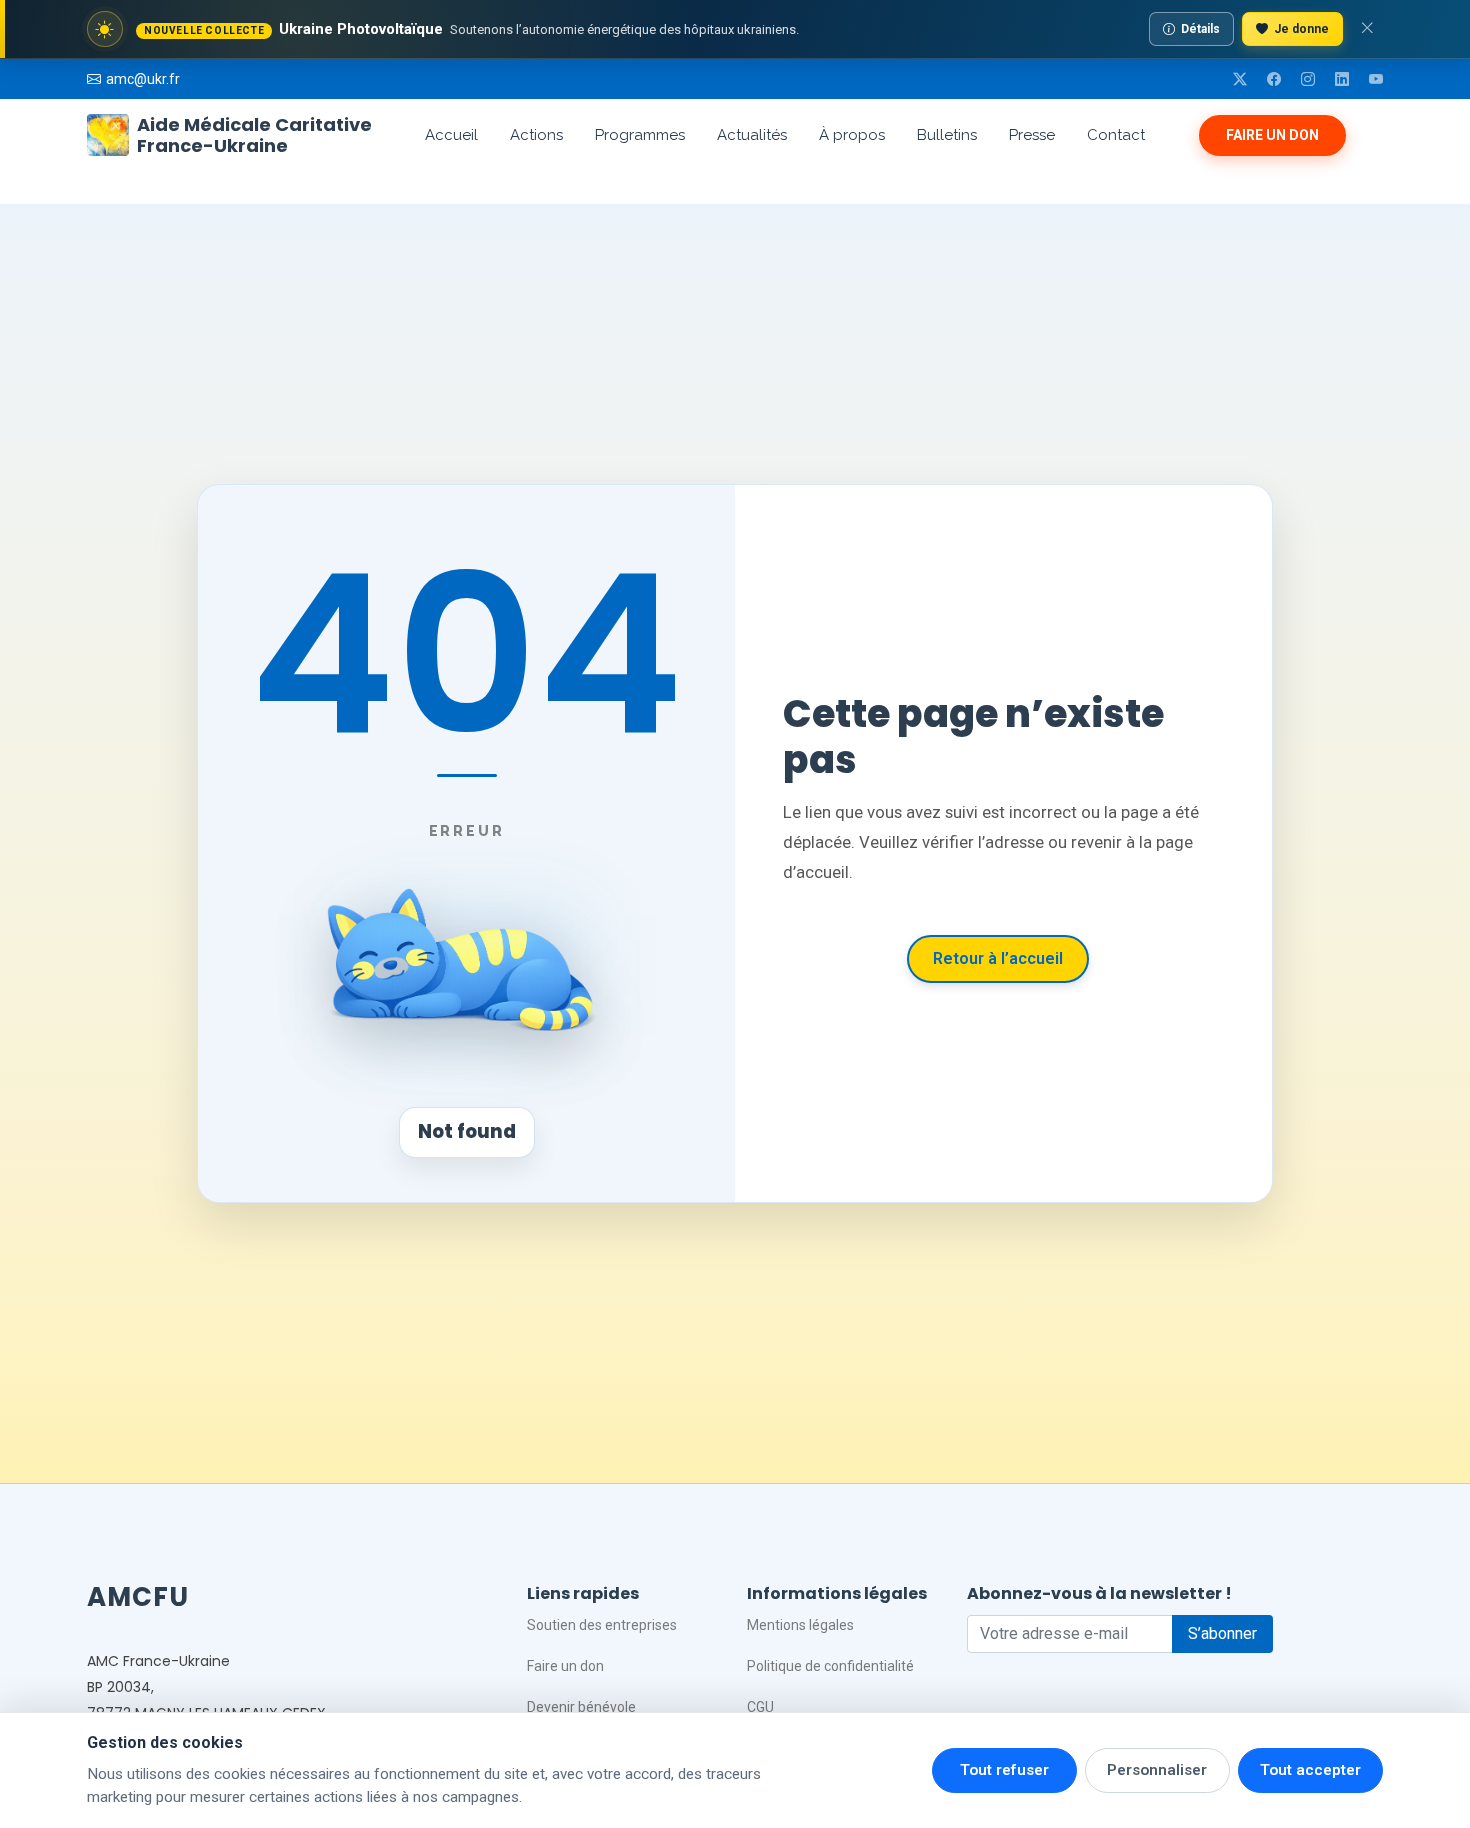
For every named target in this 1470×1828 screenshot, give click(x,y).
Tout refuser (1004, 1770)
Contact (1116, 135)
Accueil (451, 135)
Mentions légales (800, 1625)
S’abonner (1222, 1633)
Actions (536, 135)
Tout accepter (1310, 1770)
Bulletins (947, 135)
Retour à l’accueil (998, 958)
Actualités (752, 135)
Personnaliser (1157, 1770)
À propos (852, 135)
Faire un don (1272, 135)
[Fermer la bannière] (1367, 29)
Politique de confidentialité (830, 1666)
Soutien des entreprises (602, 1625)
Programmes (640, 135)
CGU (760, 1707)
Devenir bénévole (581, 1707)
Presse (1032, 135)
